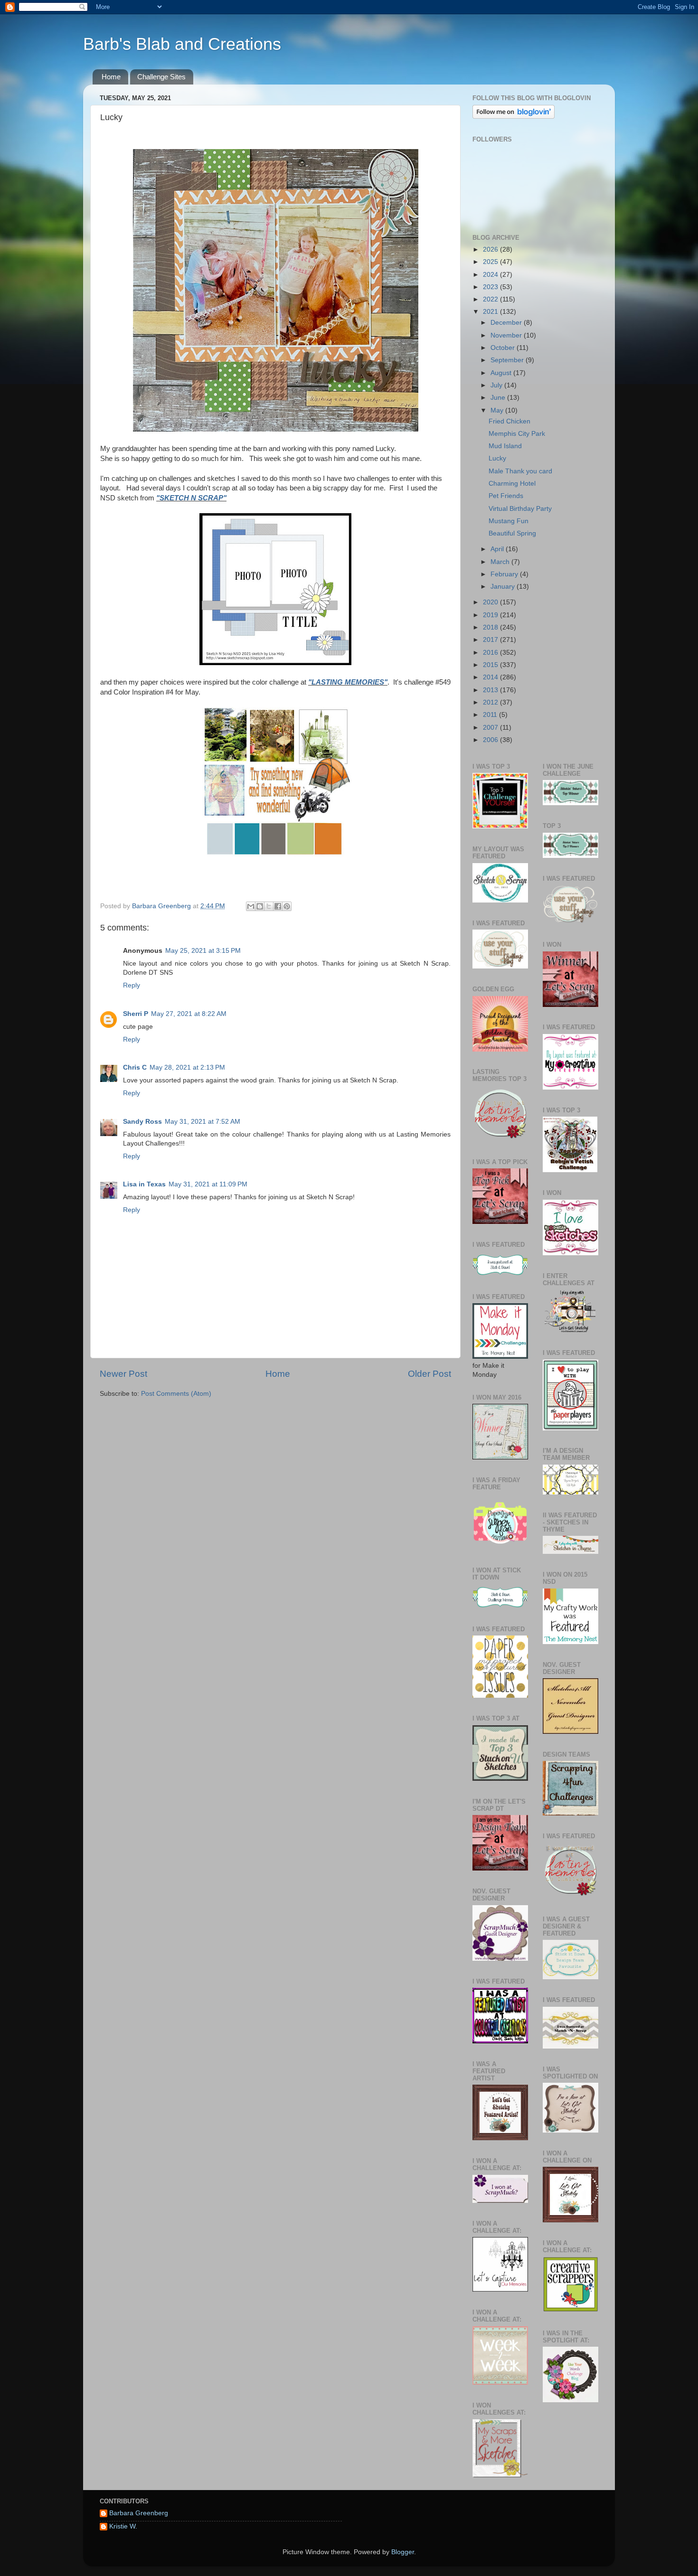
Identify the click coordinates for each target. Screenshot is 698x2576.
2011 (491, 715)
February (505, 574)
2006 (491, 740)
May (498, 410)
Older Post (429, 1374)
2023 (491, 287)
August (502, 373)
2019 (491, 615)
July (497, 385)
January (504, 587)
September (508, 360)
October (504, 348)
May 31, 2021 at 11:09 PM (208, 1184)
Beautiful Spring (512, 533)
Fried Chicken (509, 421)
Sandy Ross (142, 1122)
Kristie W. (123, 2526)
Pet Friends (506, 496)
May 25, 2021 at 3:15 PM (203, 951)
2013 (491, 690)
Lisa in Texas (144, 1184)
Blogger (403, 2552)
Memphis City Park (517, 434)
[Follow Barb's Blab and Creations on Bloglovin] (514, 117)
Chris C (135, 1067)
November (507, 335)
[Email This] (251, 906)
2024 (491, 275)
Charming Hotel (512, 484)
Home (111, 77)
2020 (491, 602)
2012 (491, 702)
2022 (491, 299)
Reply (132, 985)
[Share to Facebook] (278, 906)
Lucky (497, 458)
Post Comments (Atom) (176, 1394)
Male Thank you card (520, 471)
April (498, 549)
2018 (491, 627)
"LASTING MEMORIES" (348, 682)
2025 (491, 262)
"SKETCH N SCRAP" (191, 498)
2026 (491, 249)
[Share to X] (269, 906)
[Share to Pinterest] (287, 906)
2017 (491, 640)
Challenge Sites (161, 77)
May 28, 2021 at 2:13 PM (187, 1067)
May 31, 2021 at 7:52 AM (203, 1122)
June (499, 398)
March (501, 562)
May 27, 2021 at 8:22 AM (189, 1014)
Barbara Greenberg (139, 2513)
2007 (491, 728)
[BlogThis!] (260, 906)
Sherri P (136, 1014)
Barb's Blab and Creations (182, 44)
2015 (491, 665)
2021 (491, 312)
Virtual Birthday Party (520, 509)
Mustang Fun (509, 521)
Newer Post (123, 1374)
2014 (491, 677)
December (507, 323)
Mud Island (505, 446)
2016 (491, 653)
